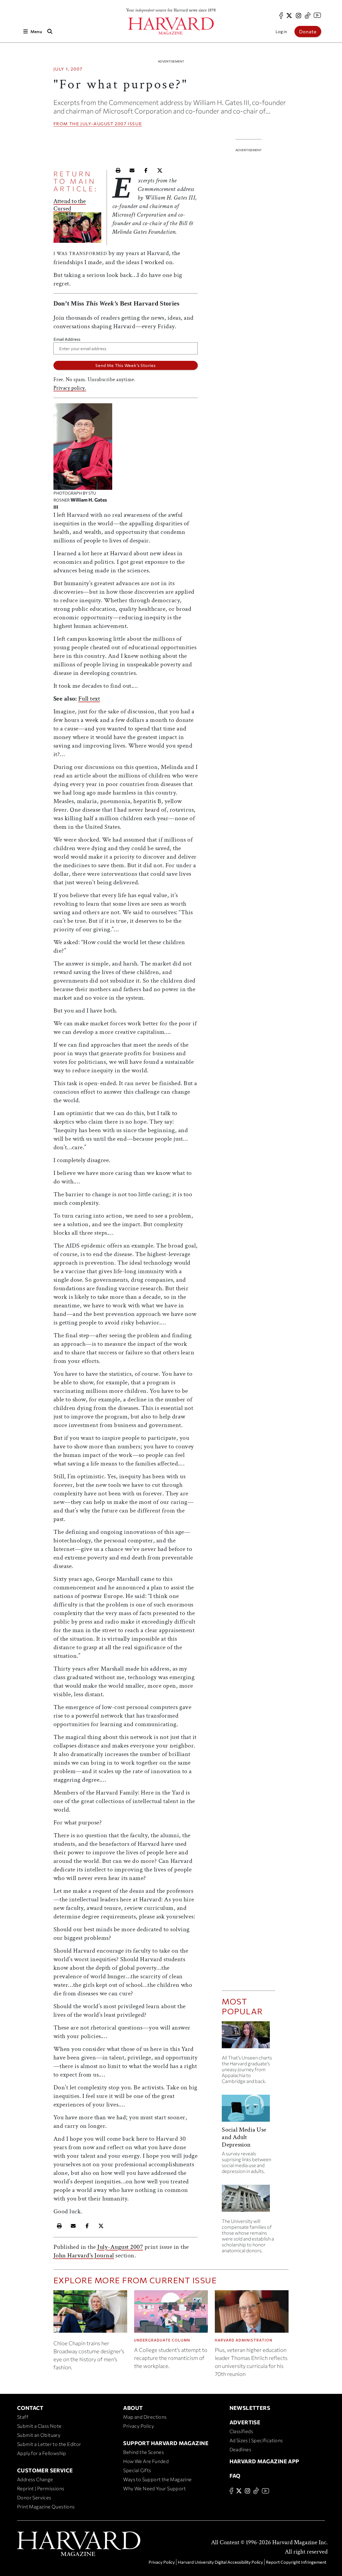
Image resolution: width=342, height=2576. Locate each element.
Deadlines (240, 2449)
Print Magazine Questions (46, 2507)
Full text (89, 699)
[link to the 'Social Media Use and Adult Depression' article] (248, 2110)
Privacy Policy (139, 2426)
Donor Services (34, 2497)
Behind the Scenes (143, 2452)
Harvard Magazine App (264, 2461)
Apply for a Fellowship (42, 2453)
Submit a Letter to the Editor (49, 2444)
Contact (30, 2408)
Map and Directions (145, 2417)
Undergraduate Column (162, 2340)
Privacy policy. (70, 388)
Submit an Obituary (39, 2435)
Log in (281, 31)
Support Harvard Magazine (166, 2443)
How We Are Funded (146, 2461)
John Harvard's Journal (84, 2255)
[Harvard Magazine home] (171, 26)
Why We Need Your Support (154, 2488)
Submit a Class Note (39, 2426)
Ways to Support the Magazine (157, 2479)
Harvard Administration (244, 2340)
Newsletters (250, 2408)
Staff (23, 2417)
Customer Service (45, 2470)
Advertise (245, 2422)
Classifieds (241, 2431)
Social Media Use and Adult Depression (244, 2137)
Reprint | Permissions (41, 2488)
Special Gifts (137, 2470)
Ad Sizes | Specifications (256, 2440)
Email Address (67, 339)
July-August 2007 (104, 124)
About (133, 2408)
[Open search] (50, 31)
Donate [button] (308, 32)
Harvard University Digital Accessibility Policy (220, 2562)
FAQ (235, 2476)
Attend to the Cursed (70, 205)
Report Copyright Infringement (296, 2562)
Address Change (35, 2479)
